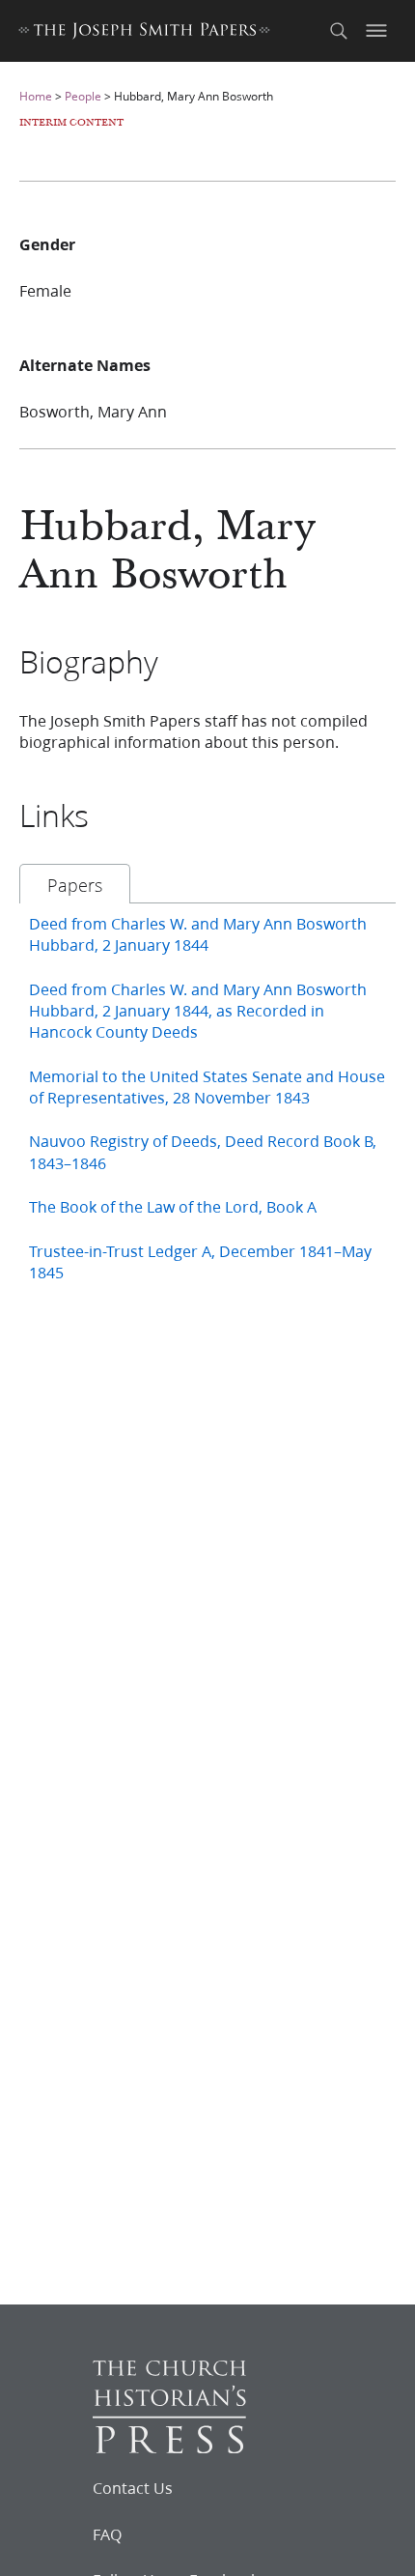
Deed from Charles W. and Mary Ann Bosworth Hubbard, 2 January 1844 (198, 934)
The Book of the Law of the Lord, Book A (173, 1206)
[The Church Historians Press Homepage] (169, 2447)
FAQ (107, 2534)
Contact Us (133, 2488)
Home (36, 96)
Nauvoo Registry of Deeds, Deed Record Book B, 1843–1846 (203, 1151)
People (83, 96)
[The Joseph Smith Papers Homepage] (144, 33)
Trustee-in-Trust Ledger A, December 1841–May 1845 (200, 1261)
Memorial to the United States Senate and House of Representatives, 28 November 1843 (207, 1087)
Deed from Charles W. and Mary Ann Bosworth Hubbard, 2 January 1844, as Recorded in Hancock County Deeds (198, 1011)
